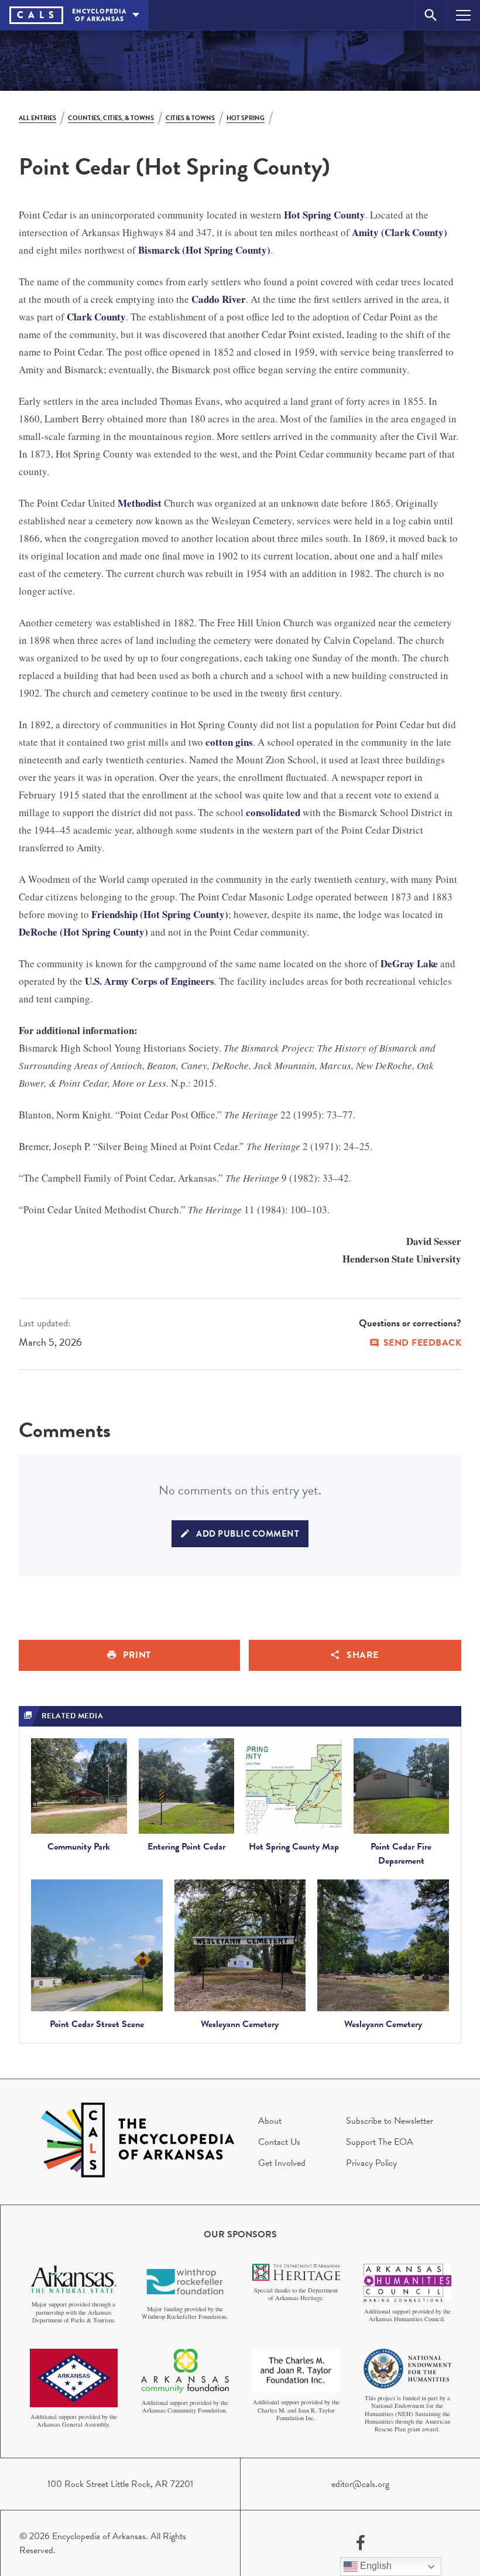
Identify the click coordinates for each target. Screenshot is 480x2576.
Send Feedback (423, 1343)
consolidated (273, 812)
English (375, 2566)
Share (363, 1655)
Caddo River (219, 299)
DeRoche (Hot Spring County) (83, 932)
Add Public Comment (248, 1534)
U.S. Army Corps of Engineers (150, 981)
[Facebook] (361, 2543)
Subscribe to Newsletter (390, 2121)
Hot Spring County (325, 215)
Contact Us (279, 2142)
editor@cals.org (360, 2484)
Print (137, 1655)
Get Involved (282, 2163)
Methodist (140, 503)
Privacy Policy (371, 2163)
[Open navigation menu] (463, 15)
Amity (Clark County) (400, 232)
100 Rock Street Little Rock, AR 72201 (120, 2484)
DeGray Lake (409, 963)
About (270, 2121)
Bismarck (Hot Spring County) (204, 250)
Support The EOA (380, 2142)
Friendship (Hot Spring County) (160, 914)
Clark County (96, 317)
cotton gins (229, 742)
